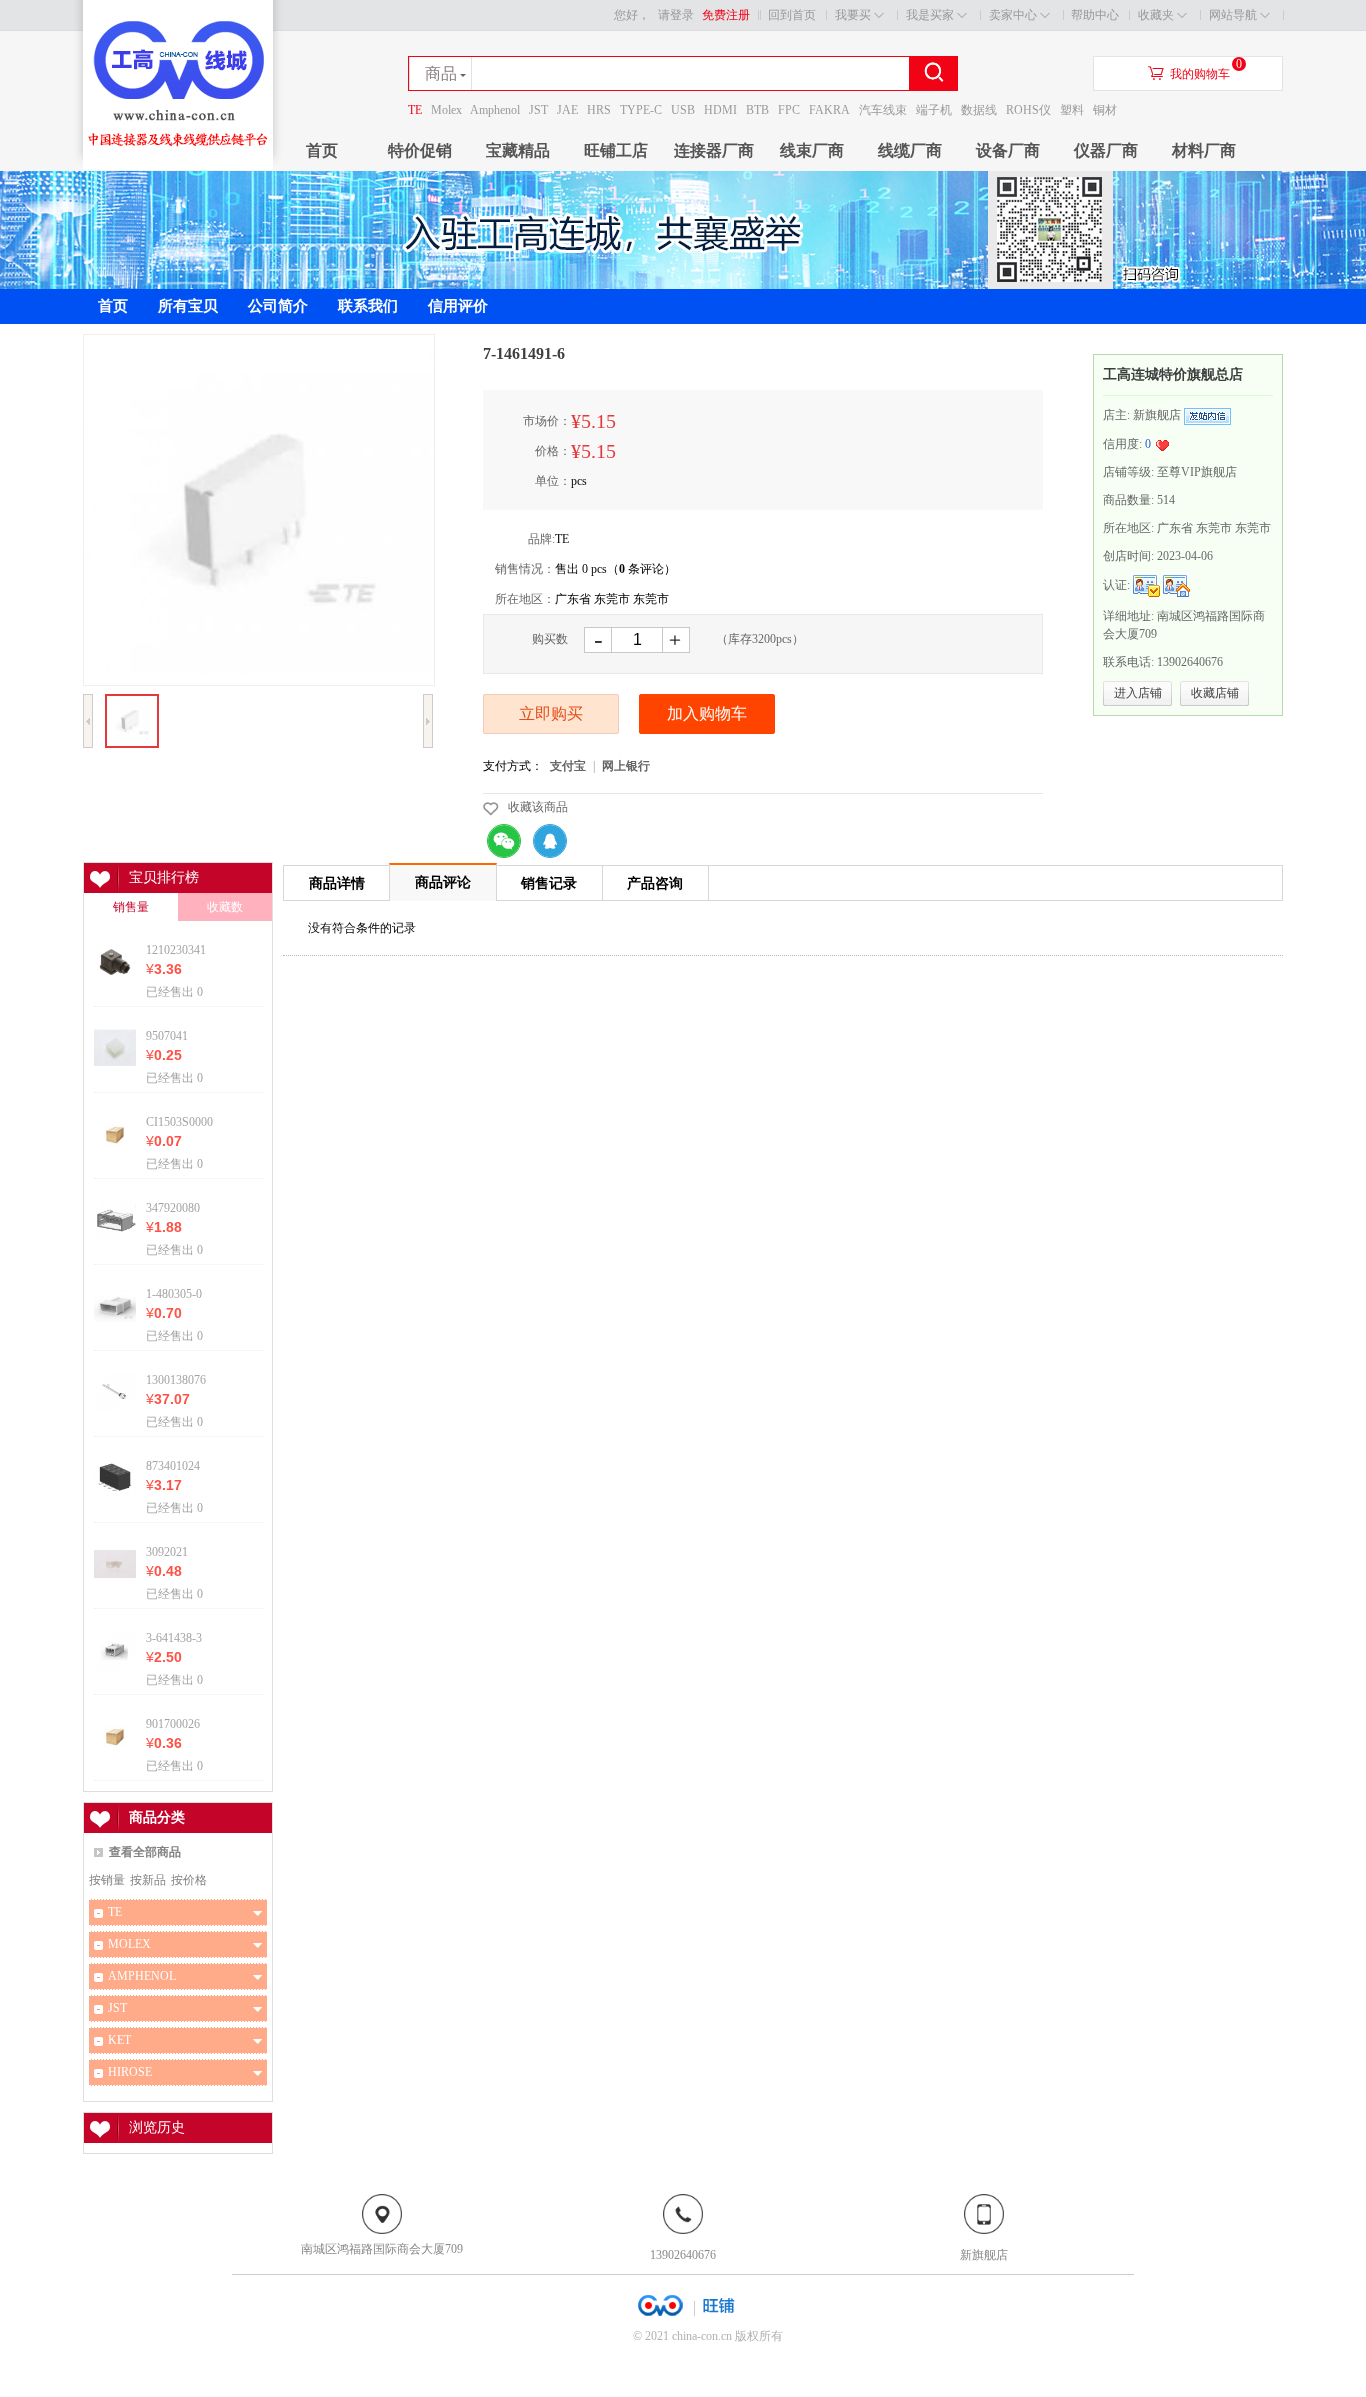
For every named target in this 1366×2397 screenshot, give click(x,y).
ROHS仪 (1028, 110)
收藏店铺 (1215, 693)
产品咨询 (655, 883)
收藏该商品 (538, 807)
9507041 (167, 1035)
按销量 (107, 1880)
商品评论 (443, 882)
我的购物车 (1200, 74)
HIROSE (130, 2072)
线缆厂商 (910, 150)
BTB (757, 110)
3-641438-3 (174, 1637)
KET (119, 2040)
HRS (599, 110)
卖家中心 (1013, 15)
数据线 (979, 110)
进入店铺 (1138, 693)
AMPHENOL (142, 1976)
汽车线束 (883, 110)
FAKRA (829, 110)
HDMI (720, 110)
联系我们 (368, 306)
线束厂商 (812, 150)
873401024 (173, 1465)
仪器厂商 (1106, 150)
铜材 (1105, 110)
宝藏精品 (518, 150)
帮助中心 (1095, 15)
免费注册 (726, 15)
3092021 (167, 1551)
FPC (789, 110)
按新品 (148, 1880)
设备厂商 (1008, 150)
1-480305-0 (174, 1293)
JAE (567, 110)
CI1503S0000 (179, 1121)
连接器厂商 (714, 150)
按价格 (189, 1880)
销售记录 (549, 883)
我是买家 (930, 15)
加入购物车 (707, 713)
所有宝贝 (188, 306)
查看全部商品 (145, 1852)
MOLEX (129, 1944)
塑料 (1072, 110)
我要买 (853, 15)
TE (415, 110)
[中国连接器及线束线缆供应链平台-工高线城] (178, 166)
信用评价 (458, 306)
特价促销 (420, 150)
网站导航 (1233, 15)
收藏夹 (1156, 15)
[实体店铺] (1176, 585)
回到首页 (792, 15)
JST (538, 110)
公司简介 (278, 306)
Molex (446, 110)
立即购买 (551, 713)
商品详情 (337, 883)
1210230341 (176, 949)
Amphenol (495, 110)
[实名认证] (1146, 585)
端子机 (934, 110)
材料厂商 (1204, 150)
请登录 (676, 15)
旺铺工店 (616, 150)
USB (683, 110)
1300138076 (176, 1379)
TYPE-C (641, 110)
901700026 (173, 1723)
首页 (322, 150)
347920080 (173, 1207)
